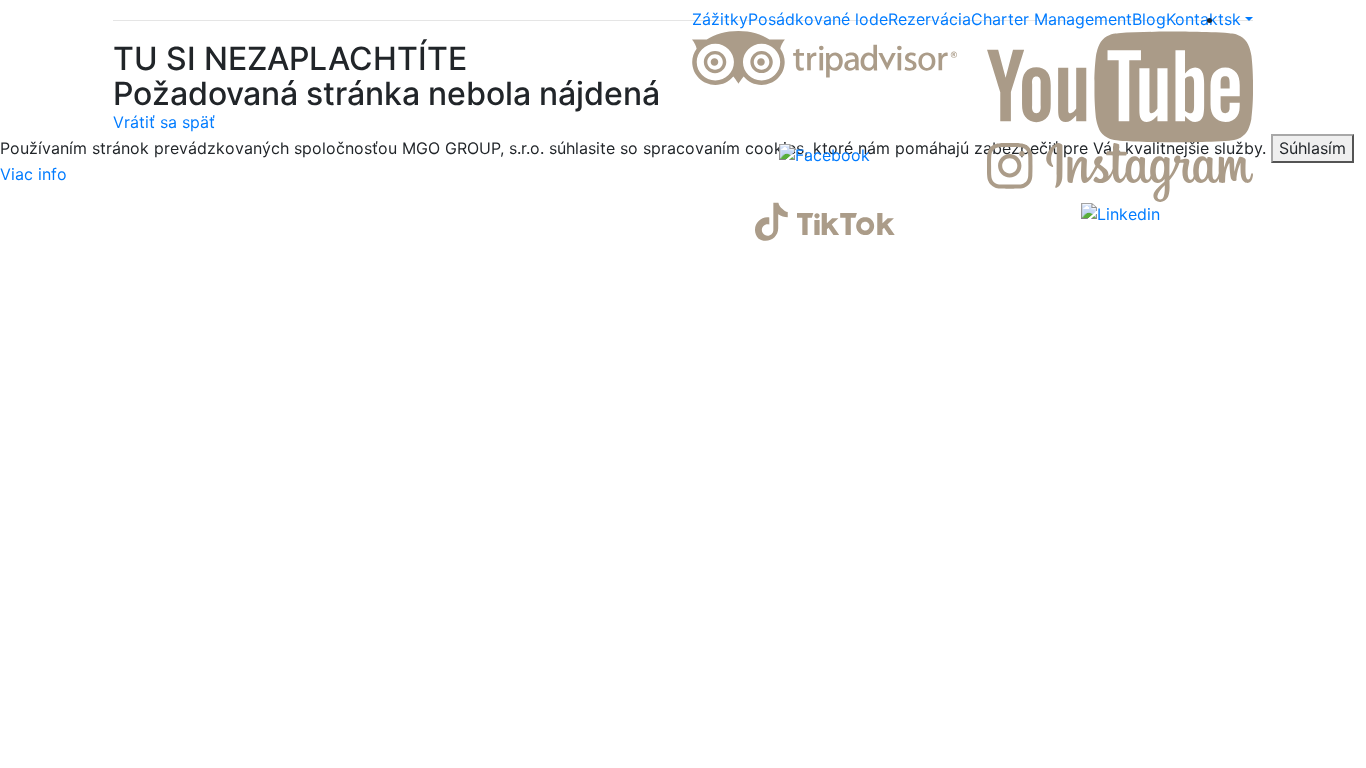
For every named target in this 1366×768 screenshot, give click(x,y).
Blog (1149, 19)
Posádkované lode (818, 19)
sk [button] (1232, 19)
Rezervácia (929, 19)
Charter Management (1051, 19)
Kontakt (1195, 19)
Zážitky (720, 19)
